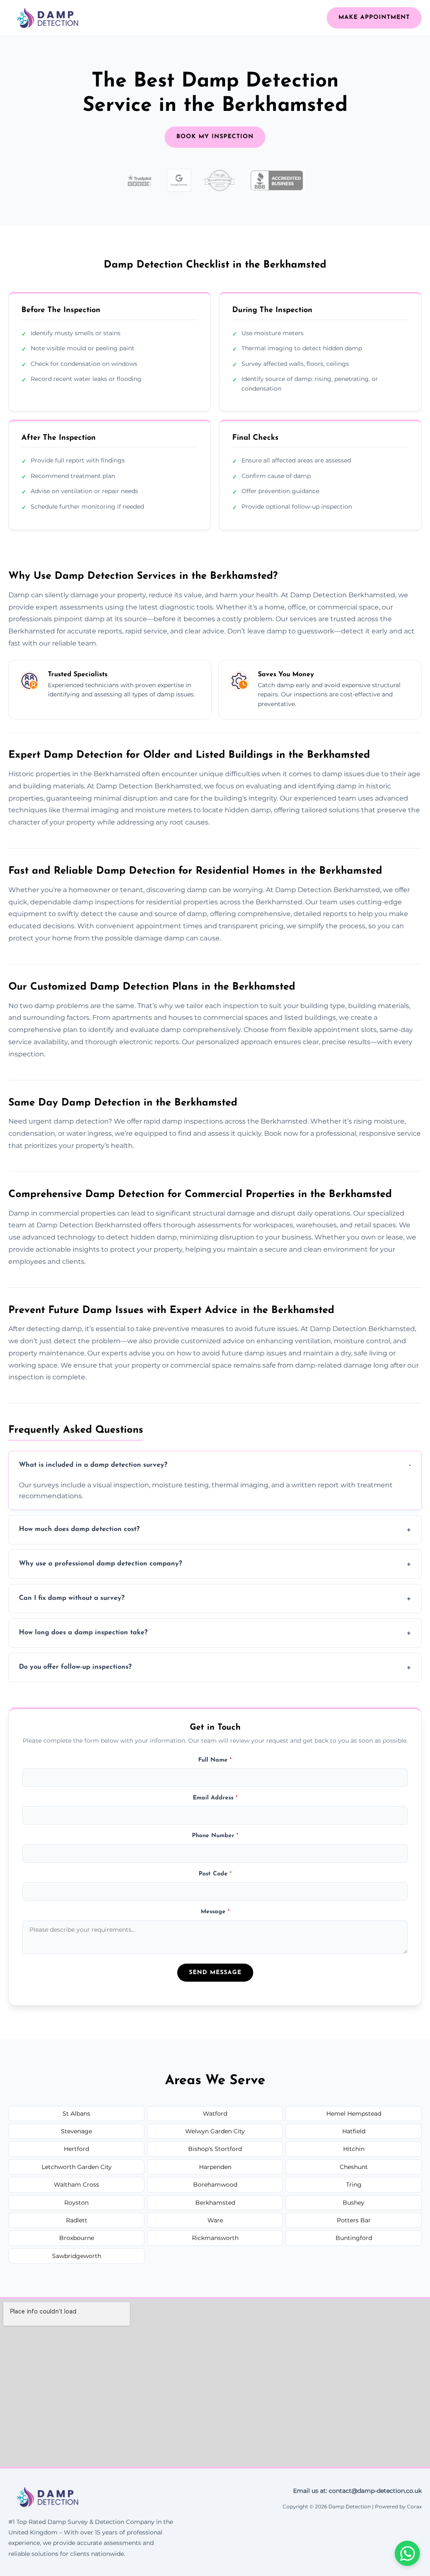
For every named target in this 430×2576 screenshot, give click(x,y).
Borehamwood (215, 2185)
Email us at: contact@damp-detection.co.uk (357, 2491)
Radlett (77, 2220)
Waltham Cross (76, 2185)
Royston (76, 2203)
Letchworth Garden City (77, 2167)
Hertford (76, 2149)
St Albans (76, 2114)
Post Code (215, 1874)
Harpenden (215, 2167)
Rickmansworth (215, 2238)
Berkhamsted (215, 2203)
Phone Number (215, 1836)
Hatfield (354, 2131)
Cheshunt (354, 2167)
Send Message (215, 1973)
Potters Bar (354, 2220)
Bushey (354, 2203)
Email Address (215, 1798)
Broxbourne (77, 2238)
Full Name (215, 1760)
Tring (354, 2185)
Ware (215, 2220)
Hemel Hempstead (354, 2114)
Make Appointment (374, 17)
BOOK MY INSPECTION (215, 137)
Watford (215, 2114)
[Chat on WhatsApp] (407, 2553)
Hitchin (354, 2149)
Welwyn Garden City (215, 2131)
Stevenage (76, 2131)
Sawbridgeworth (77, 2256)
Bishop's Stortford (215, 2149)
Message (215, 1912)
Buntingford (354, 2238)
